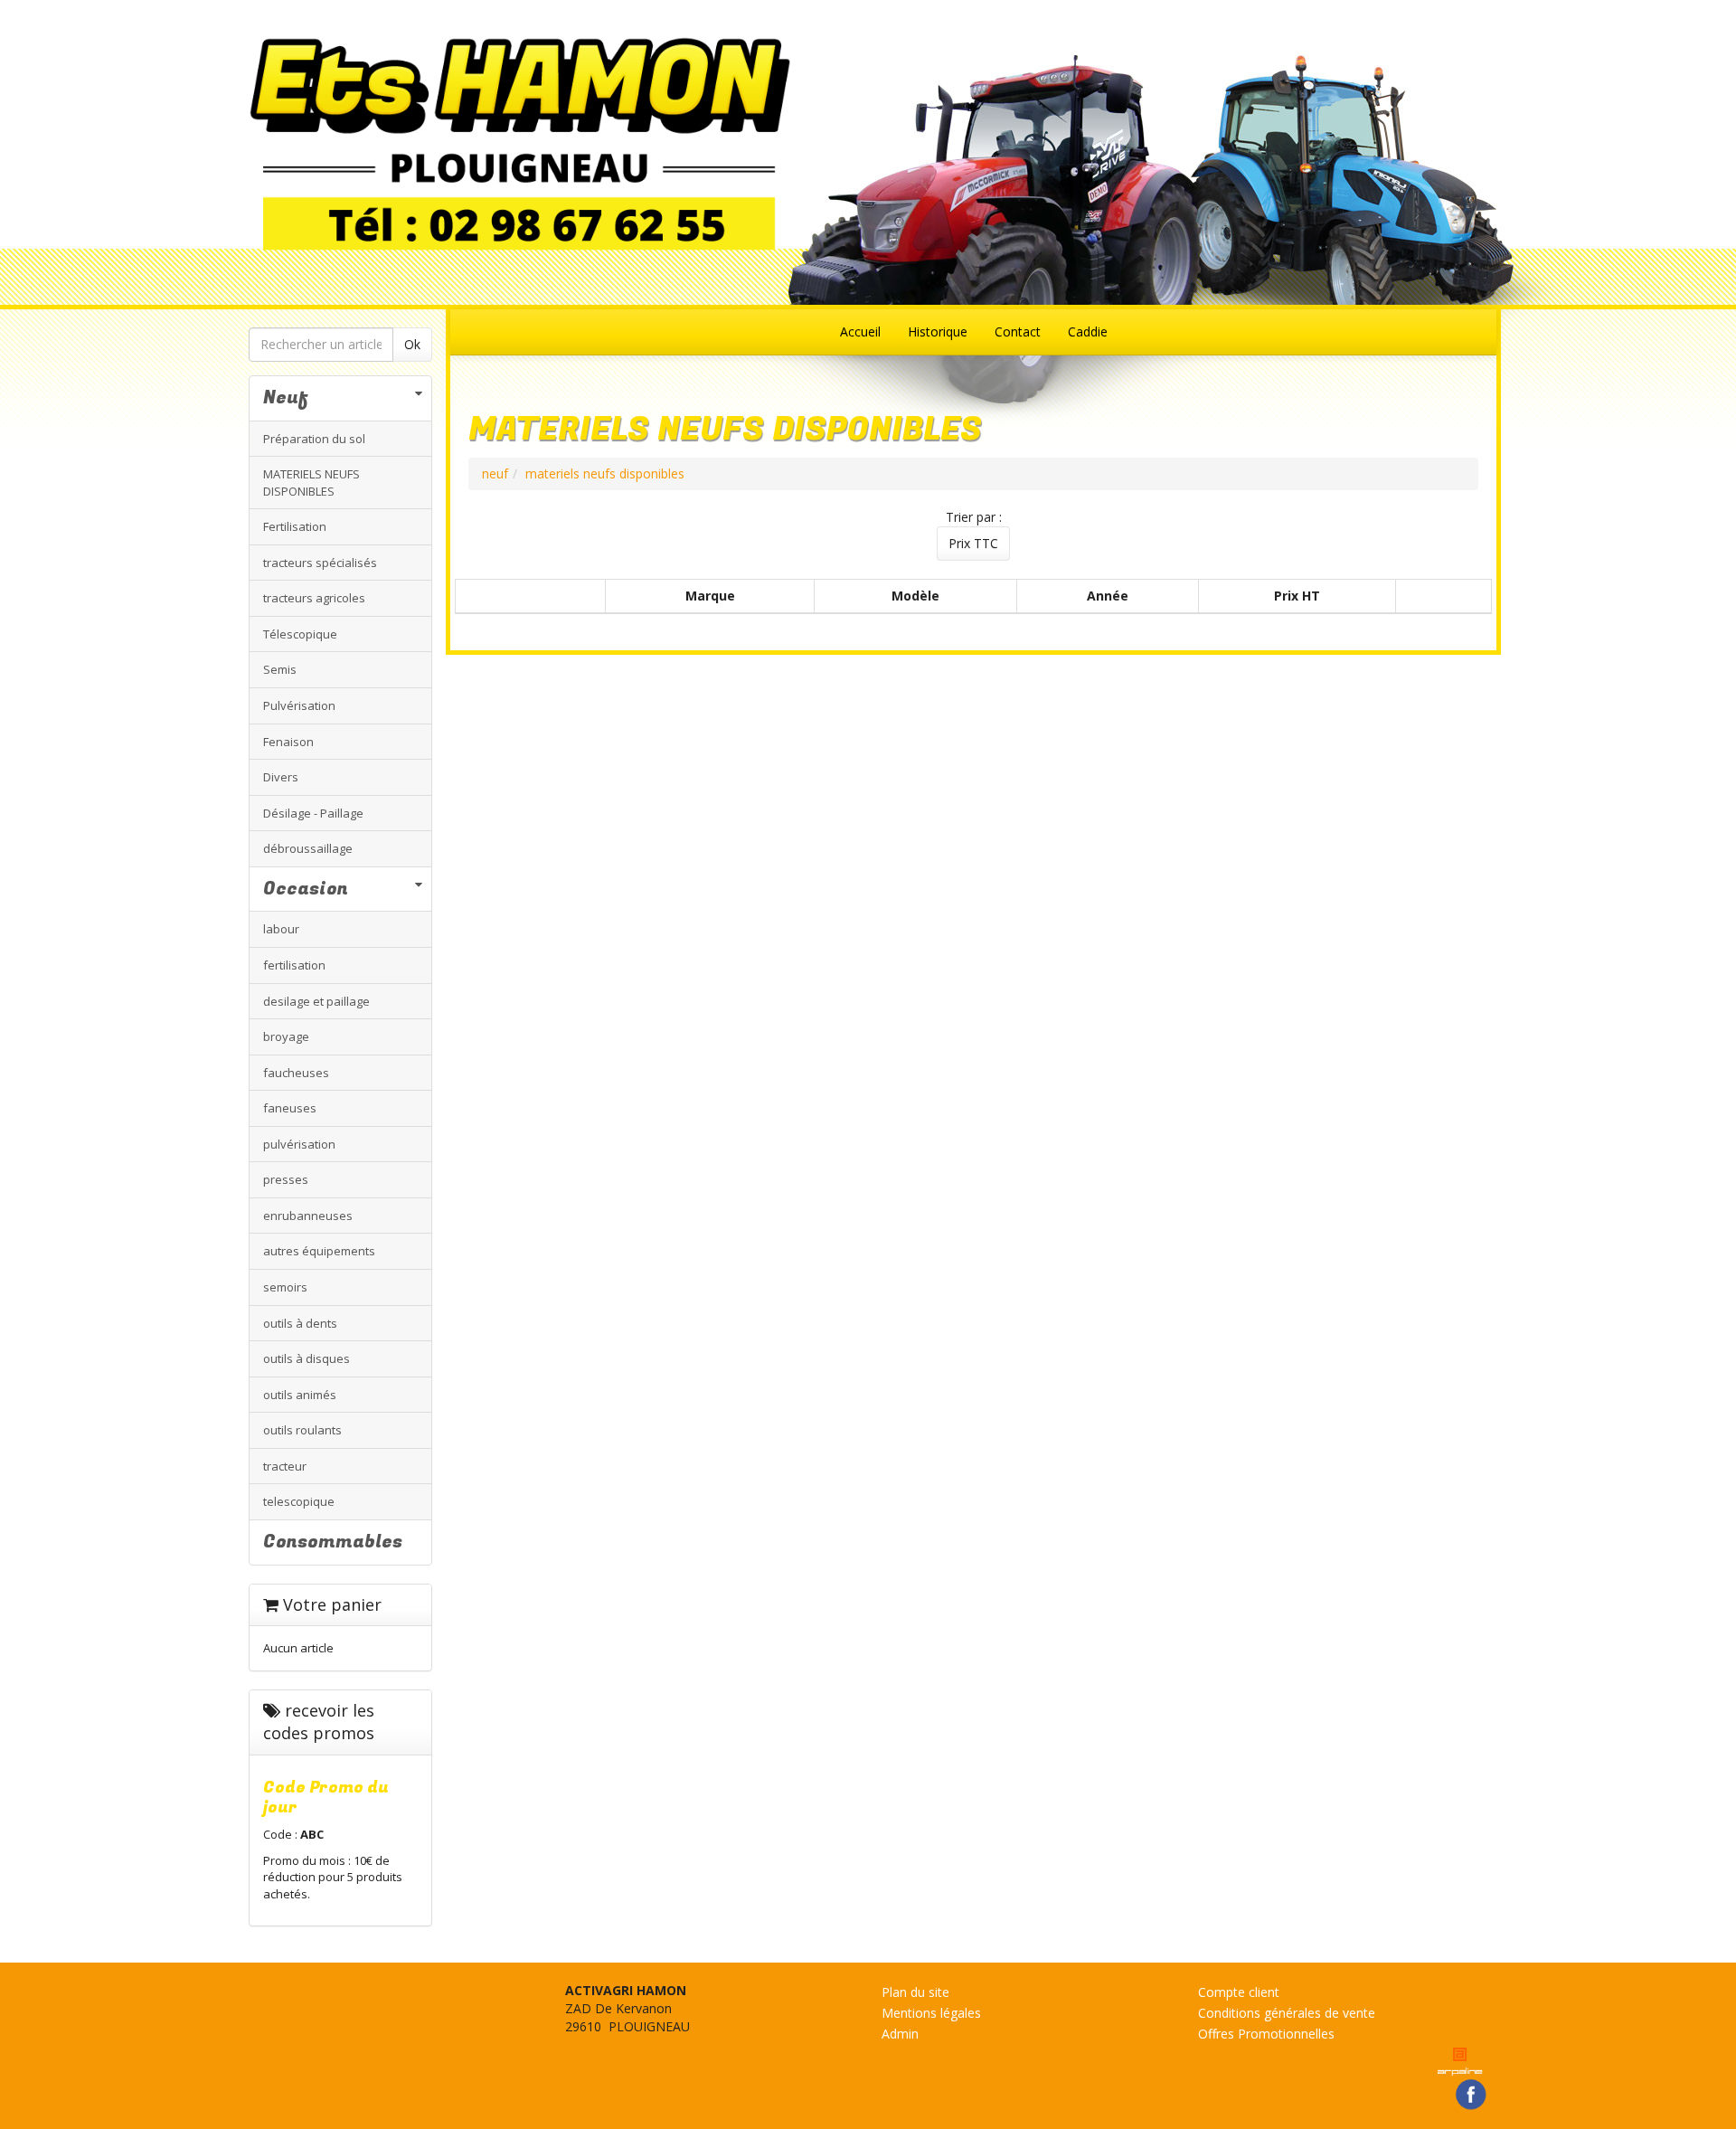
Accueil (860, 331)
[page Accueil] (868, 143)
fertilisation (294, 965)
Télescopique (300, 634)
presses (286, 1179)
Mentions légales (931, 2013)
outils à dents (300, 1323)
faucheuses (296, 1073)
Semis (280, 669)
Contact (1018, 331)
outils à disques (307, 1358)
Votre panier (330, 1604)
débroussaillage (308, 848)
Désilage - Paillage (313, 813)
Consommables (333, 1542)
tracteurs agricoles (314, 598)
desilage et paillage (316, 1001)
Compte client (1239, 1992)
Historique (938, 331)
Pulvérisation (299, 705)
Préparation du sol (314, 439)
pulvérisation (299, 1144)
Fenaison (288, 742)
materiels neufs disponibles (605, 473)
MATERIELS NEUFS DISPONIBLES (311, 483)
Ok (412, 344)
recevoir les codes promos (319, 1722)
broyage (286, 1036)
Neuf (286, 397)
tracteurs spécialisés (320, 563)
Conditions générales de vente (1287, 2013)
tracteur (285, 1466)
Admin (900, 2034)
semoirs (285, 1287)
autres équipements (319, 1251)
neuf (495, 473)
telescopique (299, 1501)
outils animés (300, 1395)
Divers (281, 777)
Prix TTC (973, 543)
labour (281, 929)
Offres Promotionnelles (1266, 2034)
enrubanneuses (308, 1216)
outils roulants (302, 1430)
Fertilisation (295, 526)
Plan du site (915, 1992)
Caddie (1088, 331)
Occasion (306, 889)
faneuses (290, 1108)
